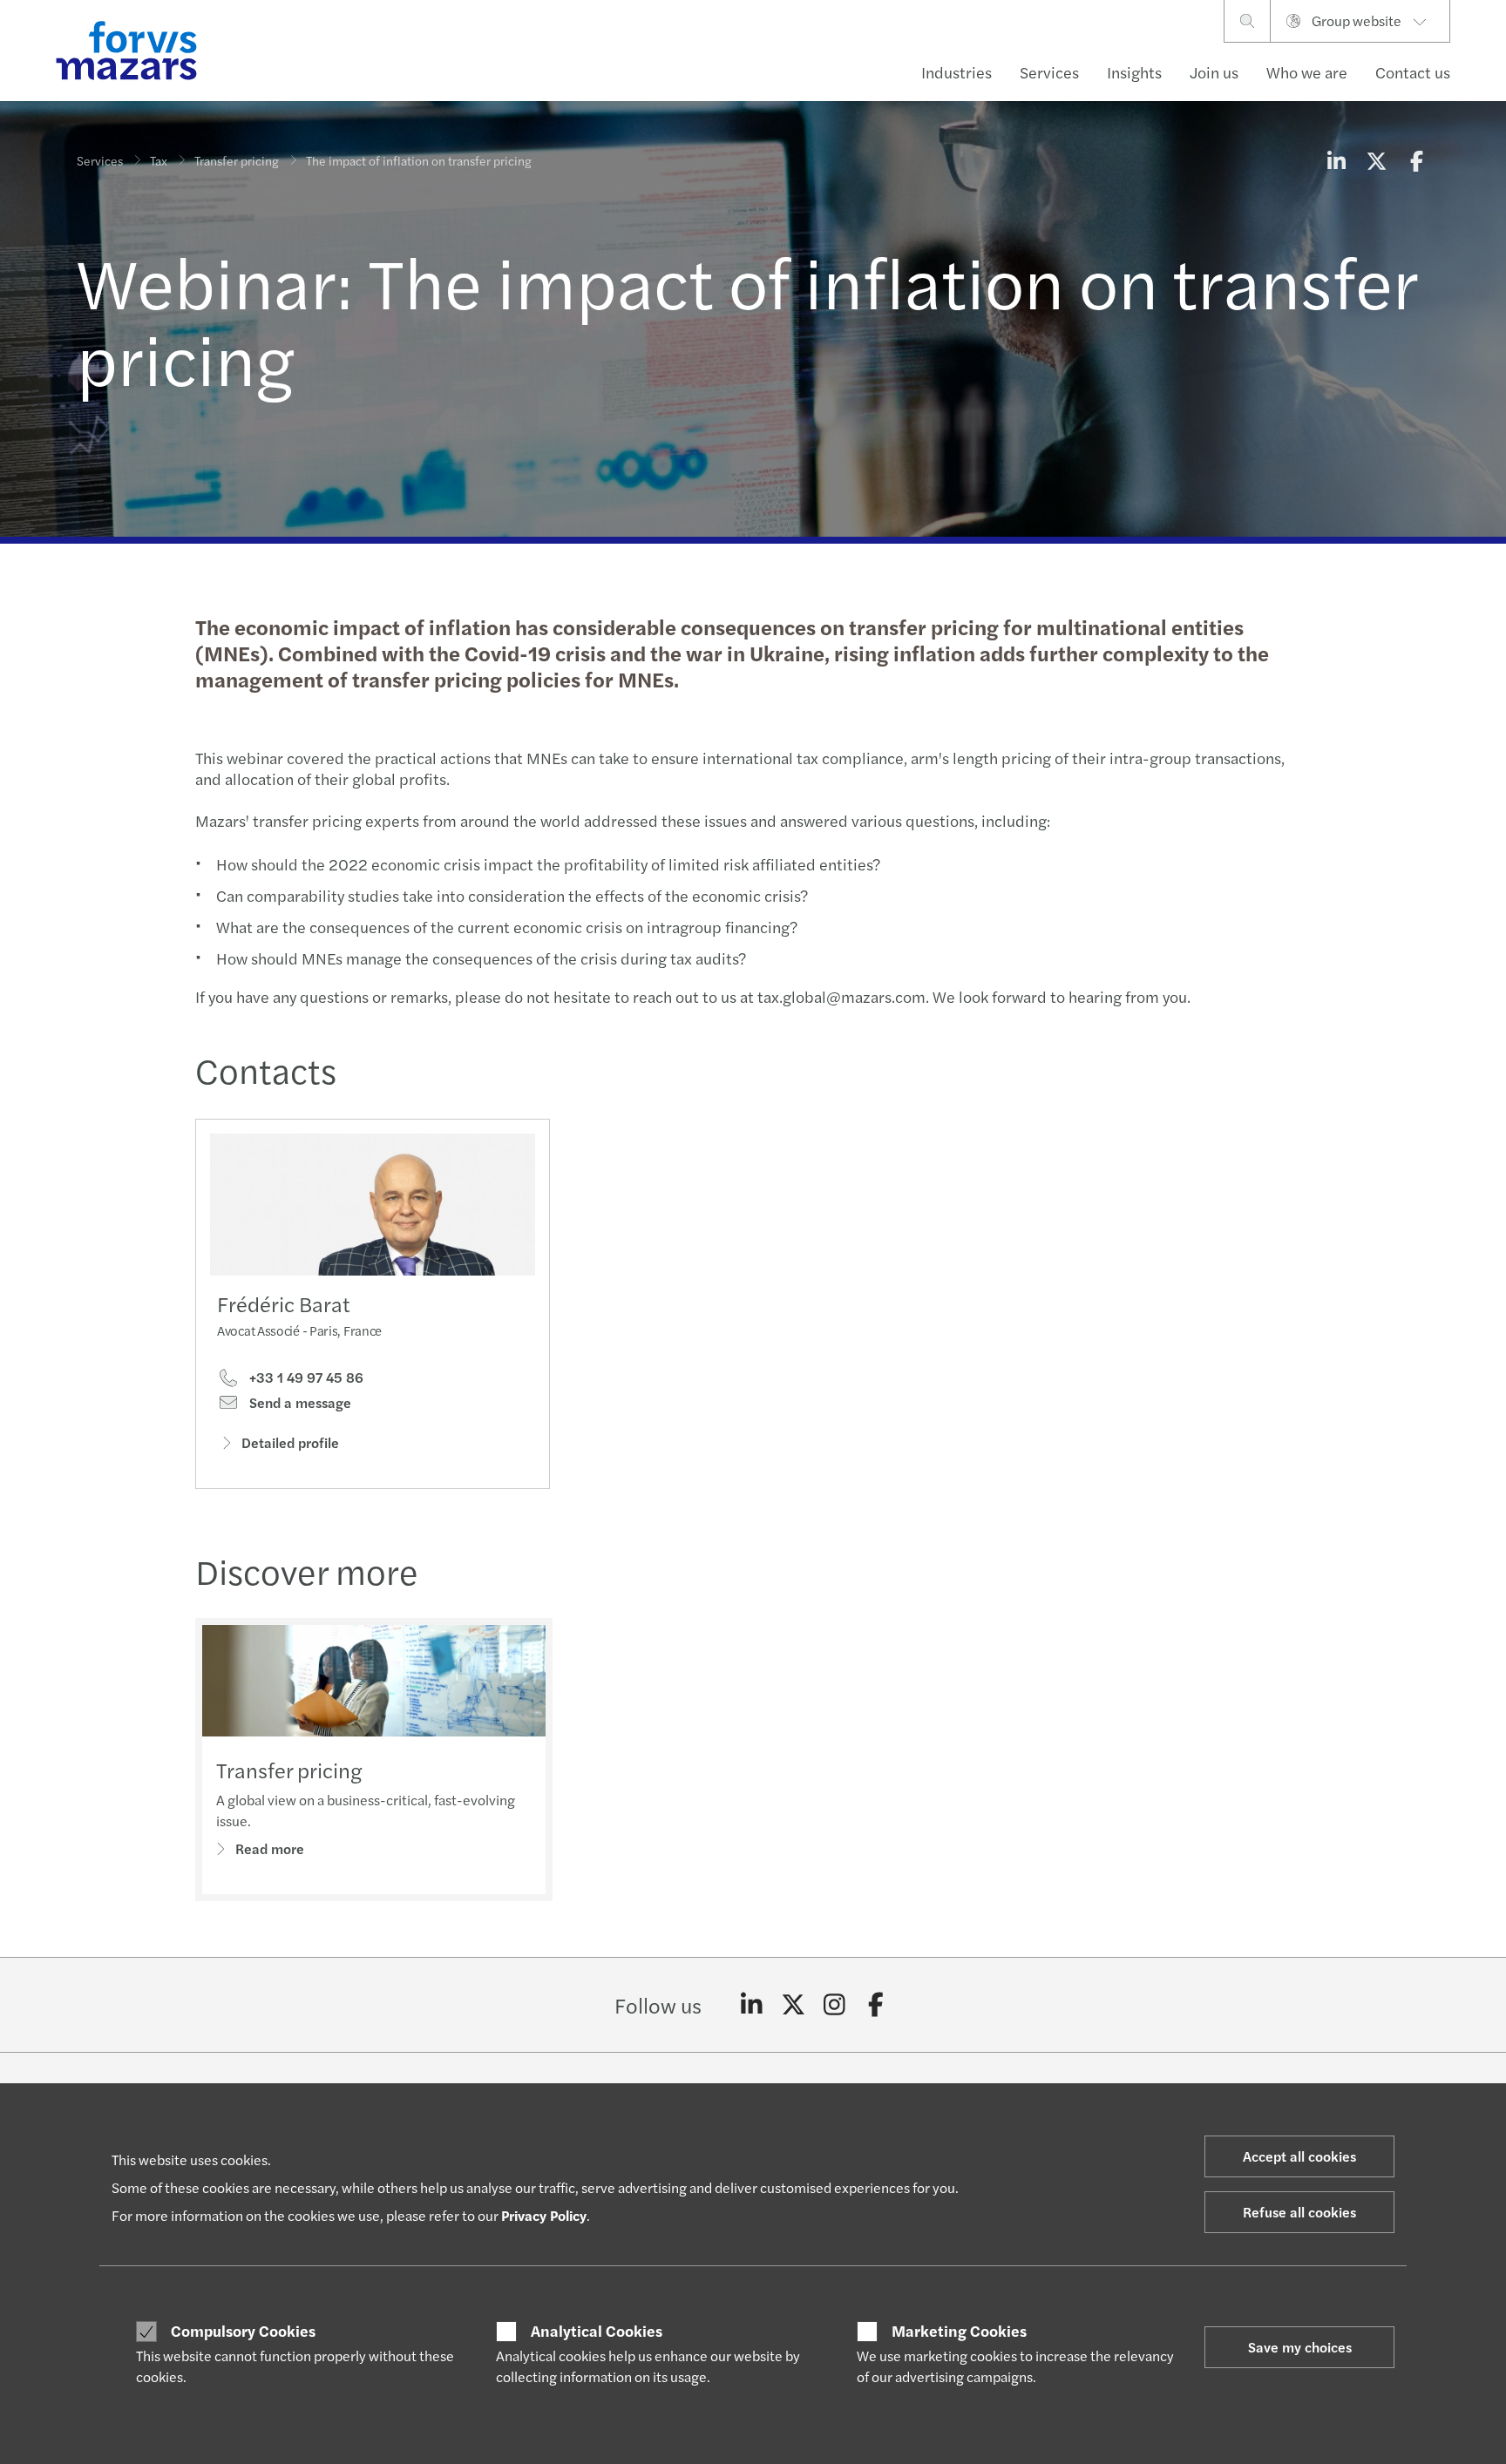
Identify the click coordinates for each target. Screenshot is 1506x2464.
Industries (957, 72)
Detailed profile (290, 1442)
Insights (1134, 72)
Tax (159, 160)
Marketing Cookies (959, 2331)
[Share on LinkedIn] (1336, 160)
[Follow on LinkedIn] (752, 2005)
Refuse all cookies (1299, 2212)
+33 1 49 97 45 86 (305, 1378)
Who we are (1307, 72)
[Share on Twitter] (1376, 160)
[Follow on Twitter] (794, 2005)
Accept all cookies (1299, 2156)
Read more (270, 1848)
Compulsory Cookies (243, 2331)
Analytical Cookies (597, 2331)
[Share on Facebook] (1416, 160)
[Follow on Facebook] (876, 2005)
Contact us (1413, 72)
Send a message (298, 1403)
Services (1049, 72)
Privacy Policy (544, 2215)
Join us (1214, 72)
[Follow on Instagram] (834, 2005)
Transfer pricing (237, 160)
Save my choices (1300, 2347)
